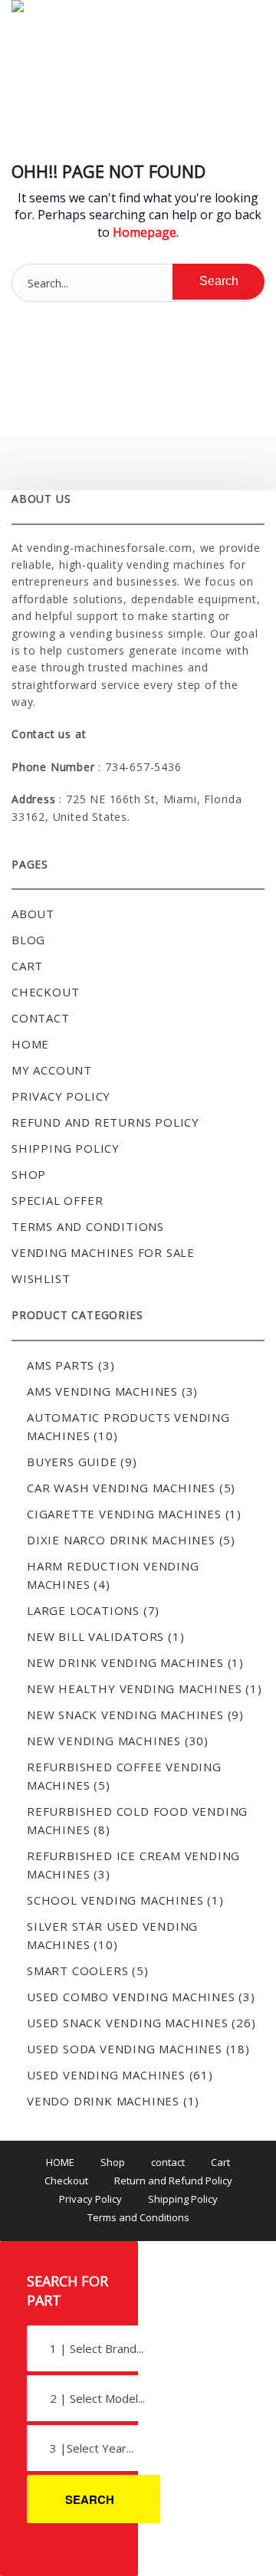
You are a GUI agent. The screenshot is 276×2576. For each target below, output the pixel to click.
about (33, 914)
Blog (28, 940)
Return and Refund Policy (173, 2181)
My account (52, 1070)
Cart (27, 966)
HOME (60, 2162)
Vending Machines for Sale (103, 1252)
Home (30, 1044)
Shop (29, 1174)
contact (41, 1018)
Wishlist (41, 1278)
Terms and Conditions (88, 1226)
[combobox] (94, 2348)
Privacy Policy (61, 1096)
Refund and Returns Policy (105, 1122)
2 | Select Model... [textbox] (97, 2398)
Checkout (45, 992)
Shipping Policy (66, 1148)
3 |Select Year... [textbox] (92, 2448)
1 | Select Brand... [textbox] (97, 2348)
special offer (57, 1200)
